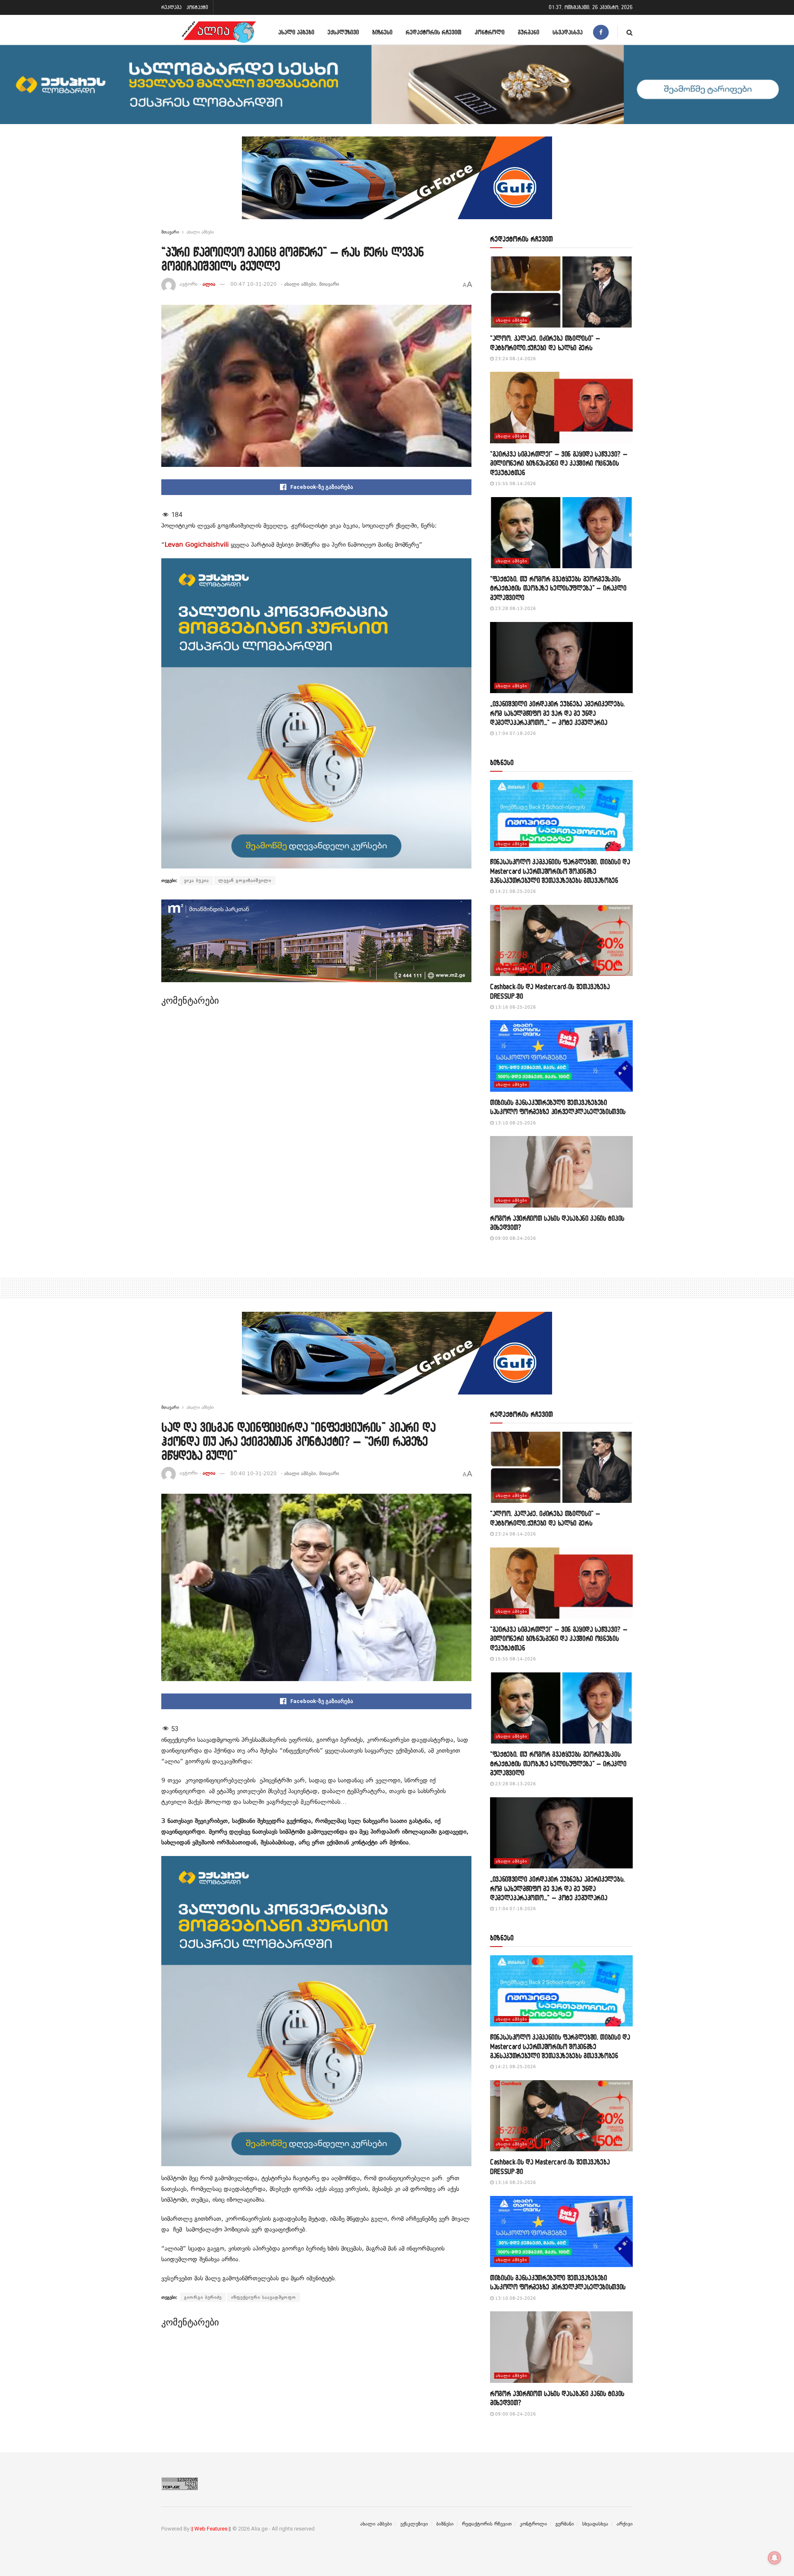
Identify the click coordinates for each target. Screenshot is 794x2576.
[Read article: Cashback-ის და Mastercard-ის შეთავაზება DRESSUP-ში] (561, 941)
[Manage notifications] (775, 2558)
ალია (209, 284)
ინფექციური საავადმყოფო (264, 2297)
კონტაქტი (197, 7)
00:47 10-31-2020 (254, 284)
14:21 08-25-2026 (515, 891)
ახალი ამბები (296, 32)
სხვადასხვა (568, 32)
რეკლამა (171, 7)
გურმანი (529, 32)
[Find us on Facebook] (601, 32)
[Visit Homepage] (219, 32)
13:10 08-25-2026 (515, 1123)
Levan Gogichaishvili (197, 545)
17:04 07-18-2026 (515, 733)
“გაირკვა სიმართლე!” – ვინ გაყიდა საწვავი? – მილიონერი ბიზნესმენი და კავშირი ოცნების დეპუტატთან (559, 463)
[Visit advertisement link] (397, 184)
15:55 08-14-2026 (515, 484)
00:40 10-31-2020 (254, 1473)
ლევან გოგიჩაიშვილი (245, 880)
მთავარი (170, 232)
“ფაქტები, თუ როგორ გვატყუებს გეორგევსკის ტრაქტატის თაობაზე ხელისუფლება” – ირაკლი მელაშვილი (558, 588)
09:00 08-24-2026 (515, 1238)
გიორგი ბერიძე (203, 2297)
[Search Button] (630, 32)
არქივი (625, 2524)
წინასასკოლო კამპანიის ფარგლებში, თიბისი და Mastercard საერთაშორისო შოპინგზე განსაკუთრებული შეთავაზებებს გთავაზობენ (560, 871)
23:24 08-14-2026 (515, 359)
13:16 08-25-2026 (515, 1007)
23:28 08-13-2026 (515, 609)
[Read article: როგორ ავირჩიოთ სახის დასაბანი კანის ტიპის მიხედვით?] (561, 1172)
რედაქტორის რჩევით (434, 32)
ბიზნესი (382, 32)
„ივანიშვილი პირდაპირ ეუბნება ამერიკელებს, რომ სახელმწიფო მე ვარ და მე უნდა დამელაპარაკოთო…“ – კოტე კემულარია (557, 713)
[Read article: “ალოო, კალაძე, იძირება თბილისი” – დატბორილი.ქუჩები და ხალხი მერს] (561, 292)
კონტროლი (490, 32)
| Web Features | (211, 2529)
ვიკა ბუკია (196, 880)
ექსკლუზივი (343, 32)
